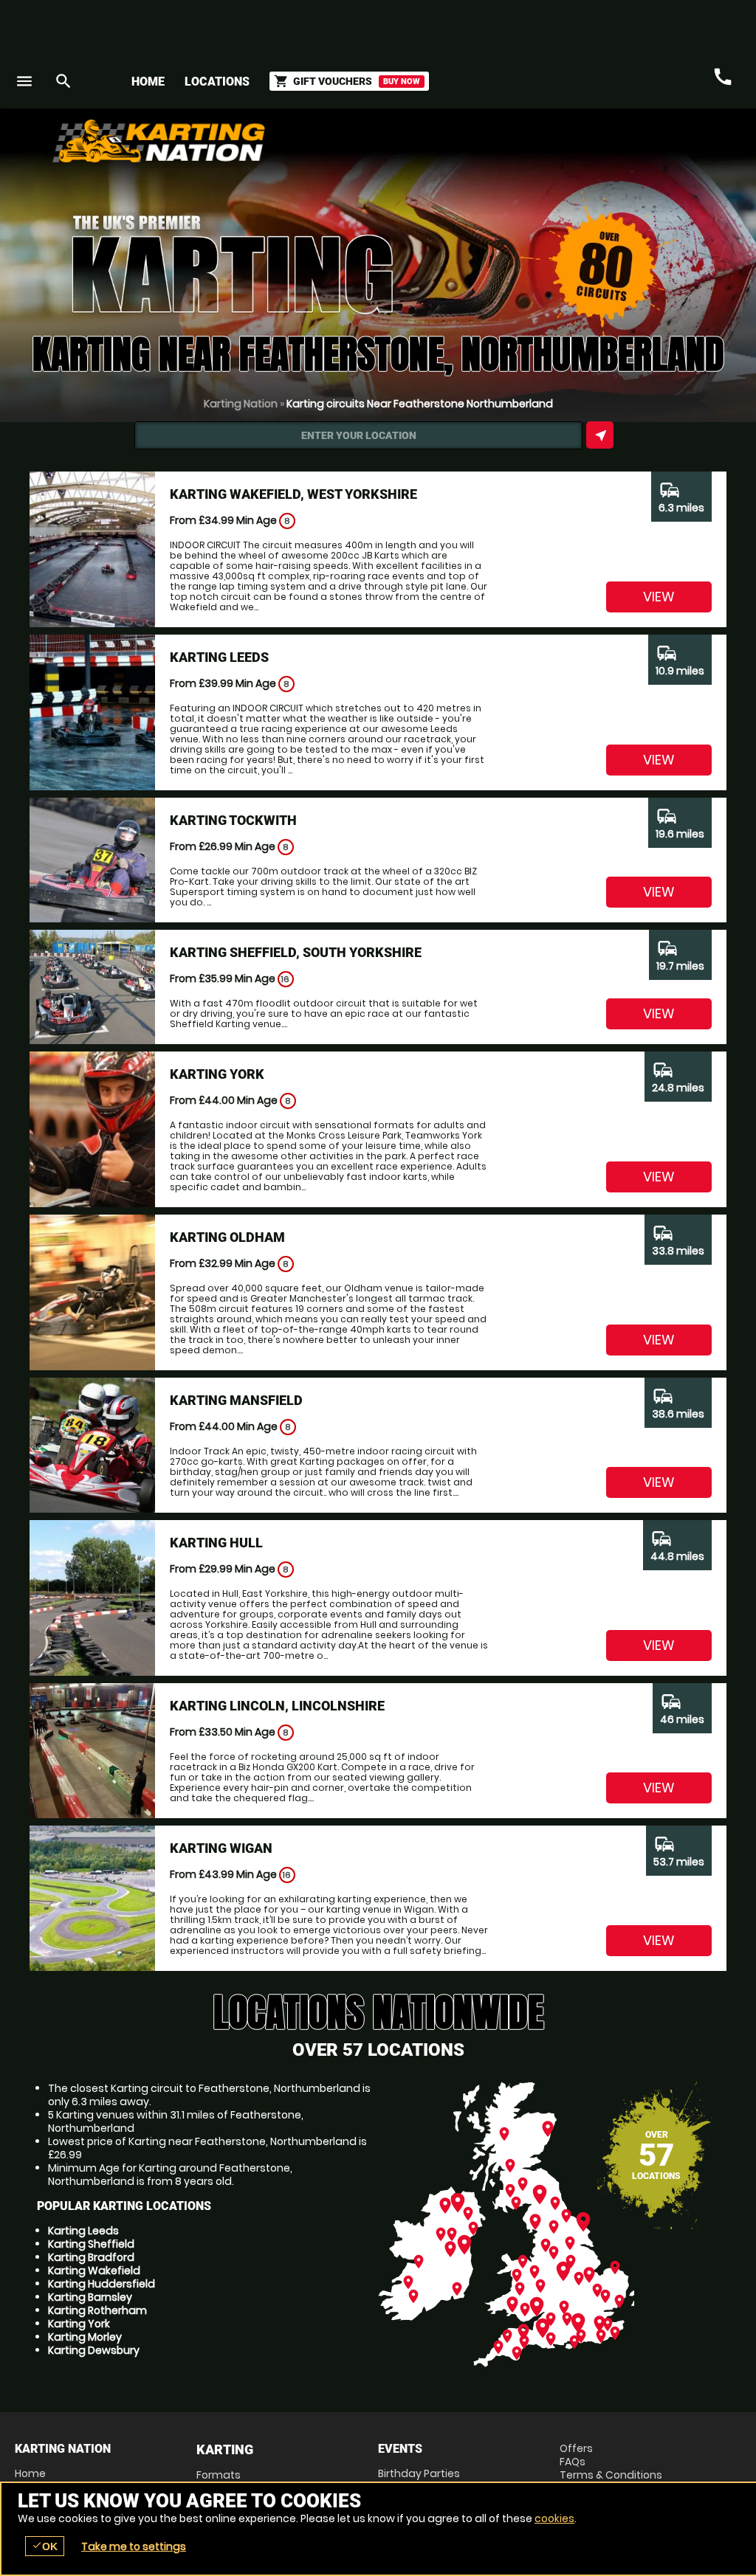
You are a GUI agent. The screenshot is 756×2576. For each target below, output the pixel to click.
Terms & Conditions (611, 2475)
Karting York (79, 2324)
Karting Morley (85, 2337)
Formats (219, 2475)
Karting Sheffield (91, 2244)
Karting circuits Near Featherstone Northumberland (420, 404)
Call (723, 77)
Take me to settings (134, 2546)
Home (148, 82)
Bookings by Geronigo (483, 146)
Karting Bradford (91, 2257)
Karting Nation (241, 404)
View (659, 597)
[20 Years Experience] (653, 146)
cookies (554, 2518)
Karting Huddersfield (102, 2284)
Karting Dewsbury (94, 2350)
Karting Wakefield (94, 2271)
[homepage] (288, 141)
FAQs (573, 2462)
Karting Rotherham (97, 2310)
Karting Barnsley (90, 2297)
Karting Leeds (83, 2231)
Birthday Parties (419, 2473)
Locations (217, 82)
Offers (576, 2448)
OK (45, 2546)
